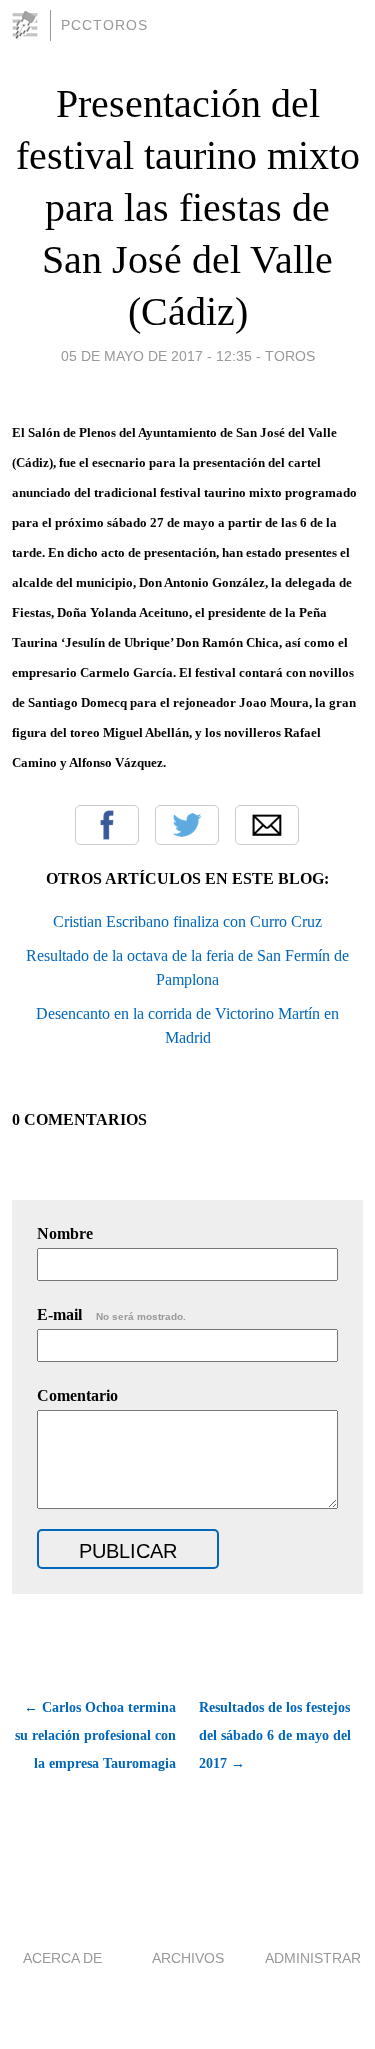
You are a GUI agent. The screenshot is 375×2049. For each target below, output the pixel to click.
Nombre (65, 1233)
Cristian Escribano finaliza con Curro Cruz (187, 921)
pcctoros (104, 25)
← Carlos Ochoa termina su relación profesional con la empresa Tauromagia (95, 1735)
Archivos (188, 1958)
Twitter (187, 825)
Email (267, 825)
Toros (290, 356)
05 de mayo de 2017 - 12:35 (156, 356)
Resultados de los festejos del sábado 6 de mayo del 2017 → (275, 1735)
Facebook (107, 825)
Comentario (77, 1395)
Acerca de (62, 1958)
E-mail (111, 1314)
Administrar (313, 1958)
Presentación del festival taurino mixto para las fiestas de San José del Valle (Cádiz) (188, 207)
